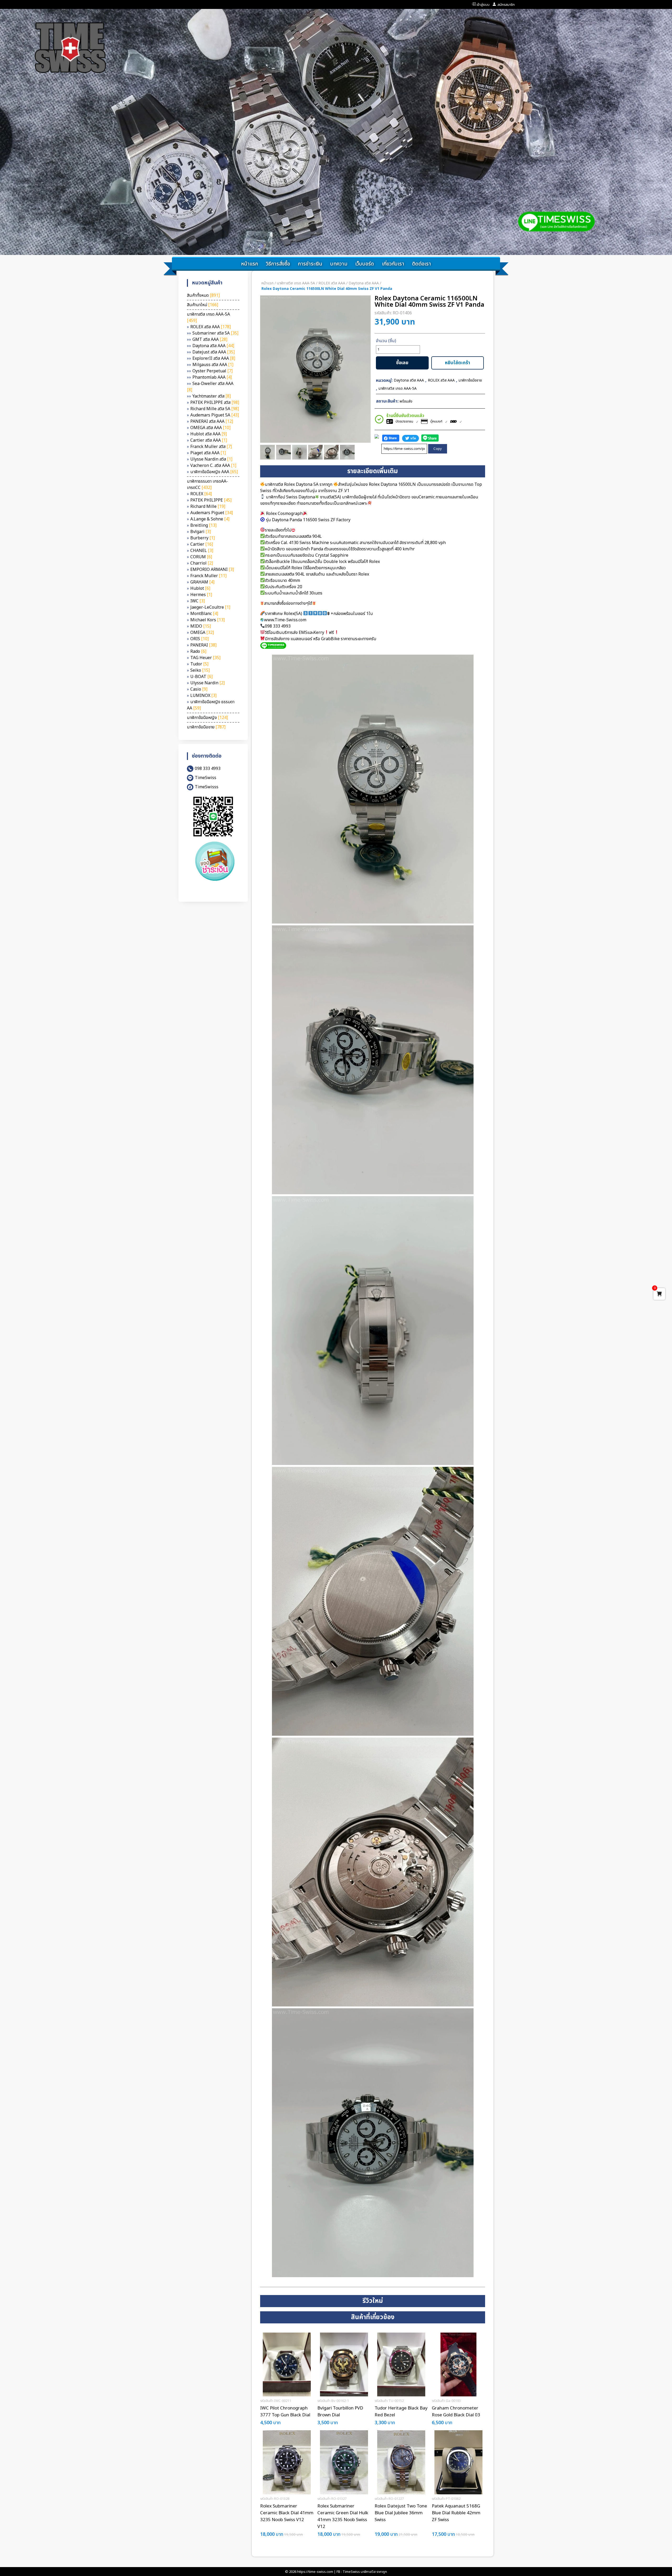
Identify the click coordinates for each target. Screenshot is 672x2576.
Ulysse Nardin (208, 683)
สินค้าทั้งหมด (203, 295)
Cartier (202, 544)
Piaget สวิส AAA (208, 453)
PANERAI (203, 645)
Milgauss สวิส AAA (213, 365)
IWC (198, 601)
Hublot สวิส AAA (209, 434)
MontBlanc (204, 614)
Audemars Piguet (212, 513)
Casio (199, 689)
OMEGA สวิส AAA (210, 428)
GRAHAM (202, 582)
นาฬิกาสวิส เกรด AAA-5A (296, 283)
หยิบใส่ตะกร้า (458, 363)
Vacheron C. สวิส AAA (213, 466)
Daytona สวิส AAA (213, 346)
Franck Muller (208, 576)
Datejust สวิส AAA (214, 352)
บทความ (339, 264)
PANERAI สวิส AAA (212, 421)
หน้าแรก (250, 264)
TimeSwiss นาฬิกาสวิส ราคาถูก (365, 2572)
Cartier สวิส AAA (209, 440)
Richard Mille (208, 507)
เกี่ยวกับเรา (393, 264)
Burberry (203, 538)
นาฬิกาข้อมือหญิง (207, 718)
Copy (438, 449)
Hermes (201, 595)
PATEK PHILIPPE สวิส (215, 403)
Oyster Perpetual (212, 371)
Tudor (199, 664)
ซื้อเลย (402, 363)
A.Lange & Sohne (210, 519)
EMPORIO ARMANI (212, 570)
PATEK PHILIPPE (211, 500)
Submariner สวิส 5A (215, 333)
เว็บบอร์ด (365, 264)
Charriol (202, 563)
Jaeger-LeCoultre (210, 607)
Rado (198, 651)
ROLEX (201, 494)
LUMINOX (203, 696)
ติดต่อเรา (422, 264)
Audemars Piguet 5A (215, 415)
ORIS (199, 639)
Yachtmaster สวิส (212, 396)
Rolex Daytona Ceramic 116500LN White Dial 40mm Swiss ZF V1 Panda (327, 289)
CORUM (201, 557)
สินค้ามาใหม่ (203, 305)
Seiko (200, 670)
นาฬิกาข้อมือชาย (206, 727)
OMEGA (202, 633)
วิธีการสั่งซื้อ (278, 264)
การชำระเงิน (310, 264)
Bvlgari (201, 532)
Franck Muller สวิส (211, 447)
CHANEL (202, 551)
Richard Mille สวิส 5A (215, 409)
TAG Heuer (205, 658)
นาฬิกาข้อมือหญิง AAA (214, 472)
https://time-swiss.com (315, 2572)
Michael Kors (208, 620)
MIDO (201, 626)
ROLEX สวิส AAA (211, 327)
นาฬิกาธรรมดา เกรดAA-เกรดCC (207, 484)
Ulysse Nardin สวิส (211, 459)
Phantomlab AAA (212, 377)
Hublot (200, 588)
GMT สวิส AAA (210, 340)
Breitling (203, 525)
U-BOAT (201, 677)
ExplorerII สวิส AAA (214, 358)
